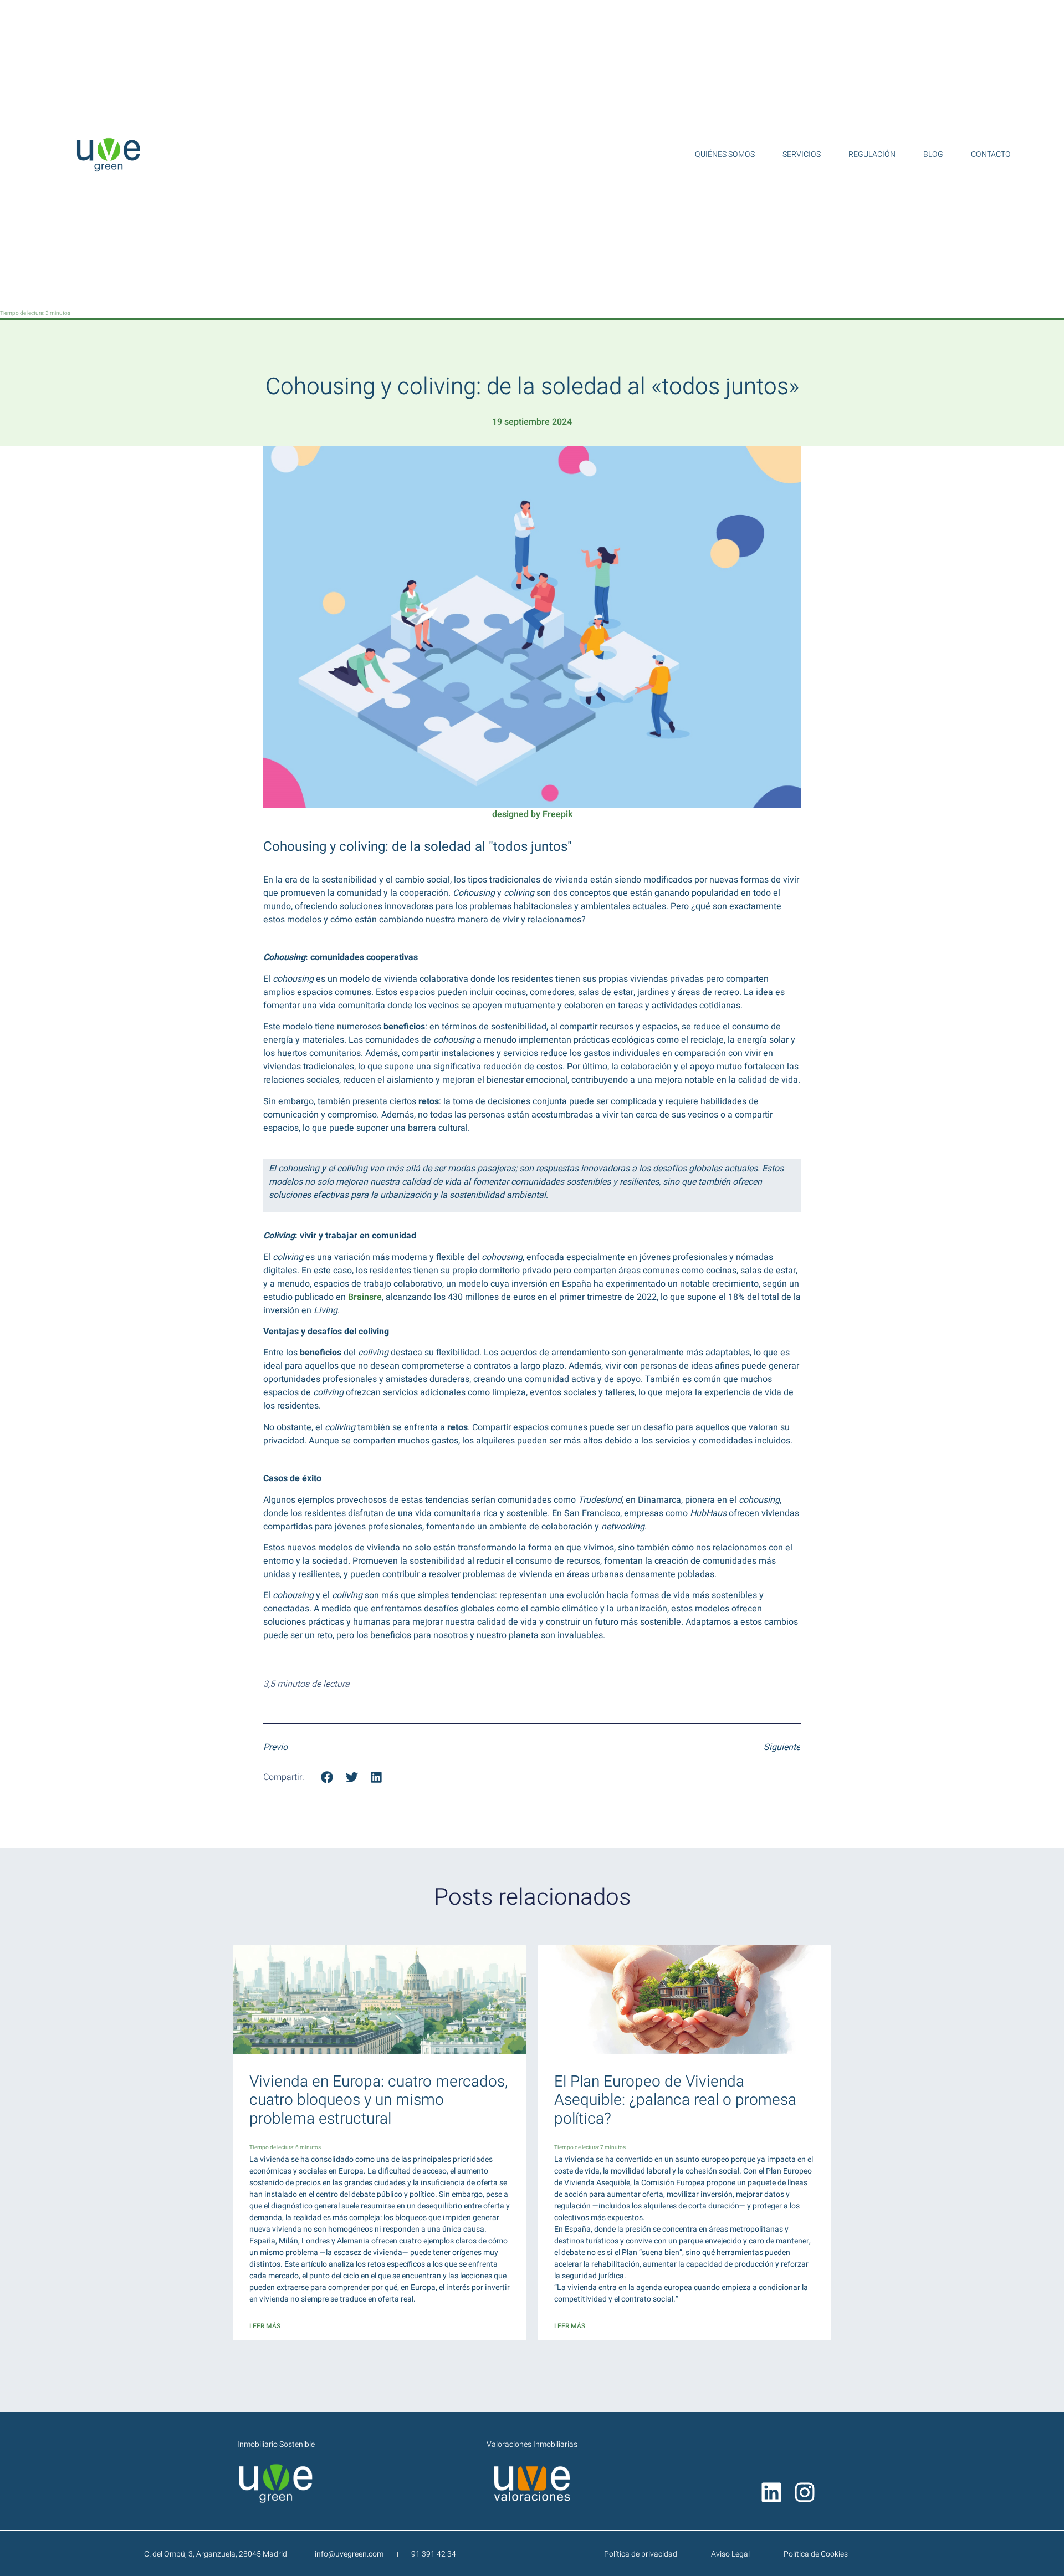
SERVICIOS (802, 155)
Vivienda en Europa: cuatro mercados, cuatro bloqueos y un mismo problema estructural (378, 2100)
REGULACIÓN (872, 155)
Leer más (265, 2326)
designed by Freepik (532, 814)
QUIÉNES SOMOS (725, 155)
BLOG (933, 155)
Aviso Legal (730, 2554)
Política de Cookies (816, 2554)
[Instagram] (805, 2492)
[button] (327, 1777)
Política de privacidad (641, 2554)
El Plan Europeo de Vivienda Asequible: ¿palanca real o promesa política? (675, 2100)
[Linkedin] (771, 2492)
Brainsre (365, 1297)
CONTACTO (991, 155)
